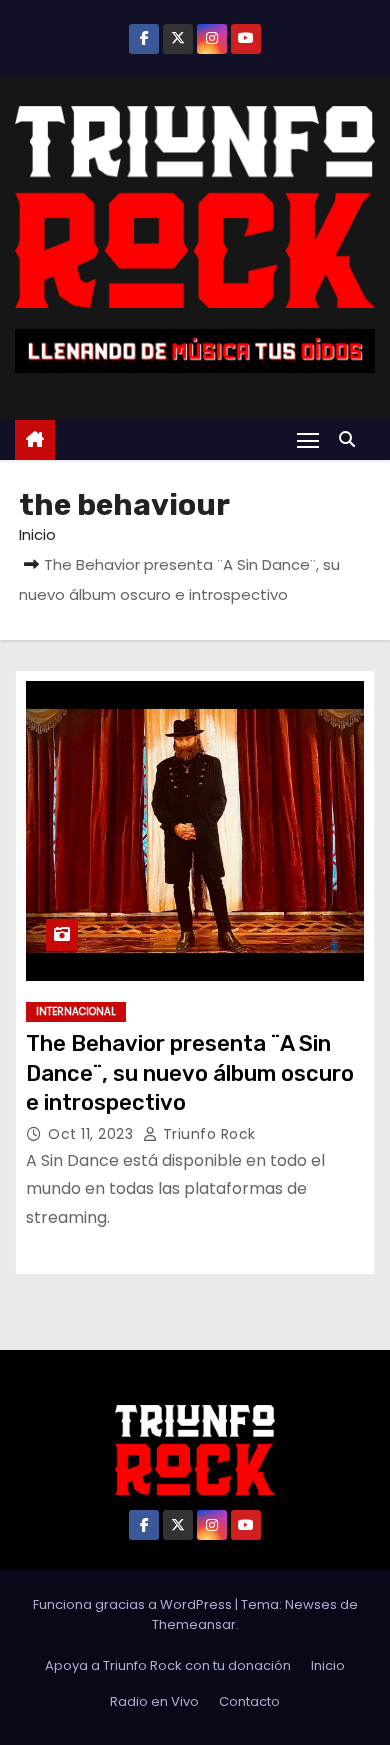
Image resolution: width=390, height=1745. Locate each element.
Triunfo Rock (207, 1134)
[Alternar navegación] (308, 439)
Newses (311, 1604)
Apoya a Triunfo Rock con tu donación (168, 1665)
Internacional (76, 1011)
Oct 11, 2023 (93, 1134)
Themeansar (194, 1624)
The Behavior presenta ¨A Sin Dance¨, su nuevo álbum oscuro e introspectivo (190, 1073)
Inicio (37, 534)
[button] (352, 439)
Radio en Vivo (154, 1701)
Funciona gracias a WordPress (134, 1604)
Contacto (249, 1701)
